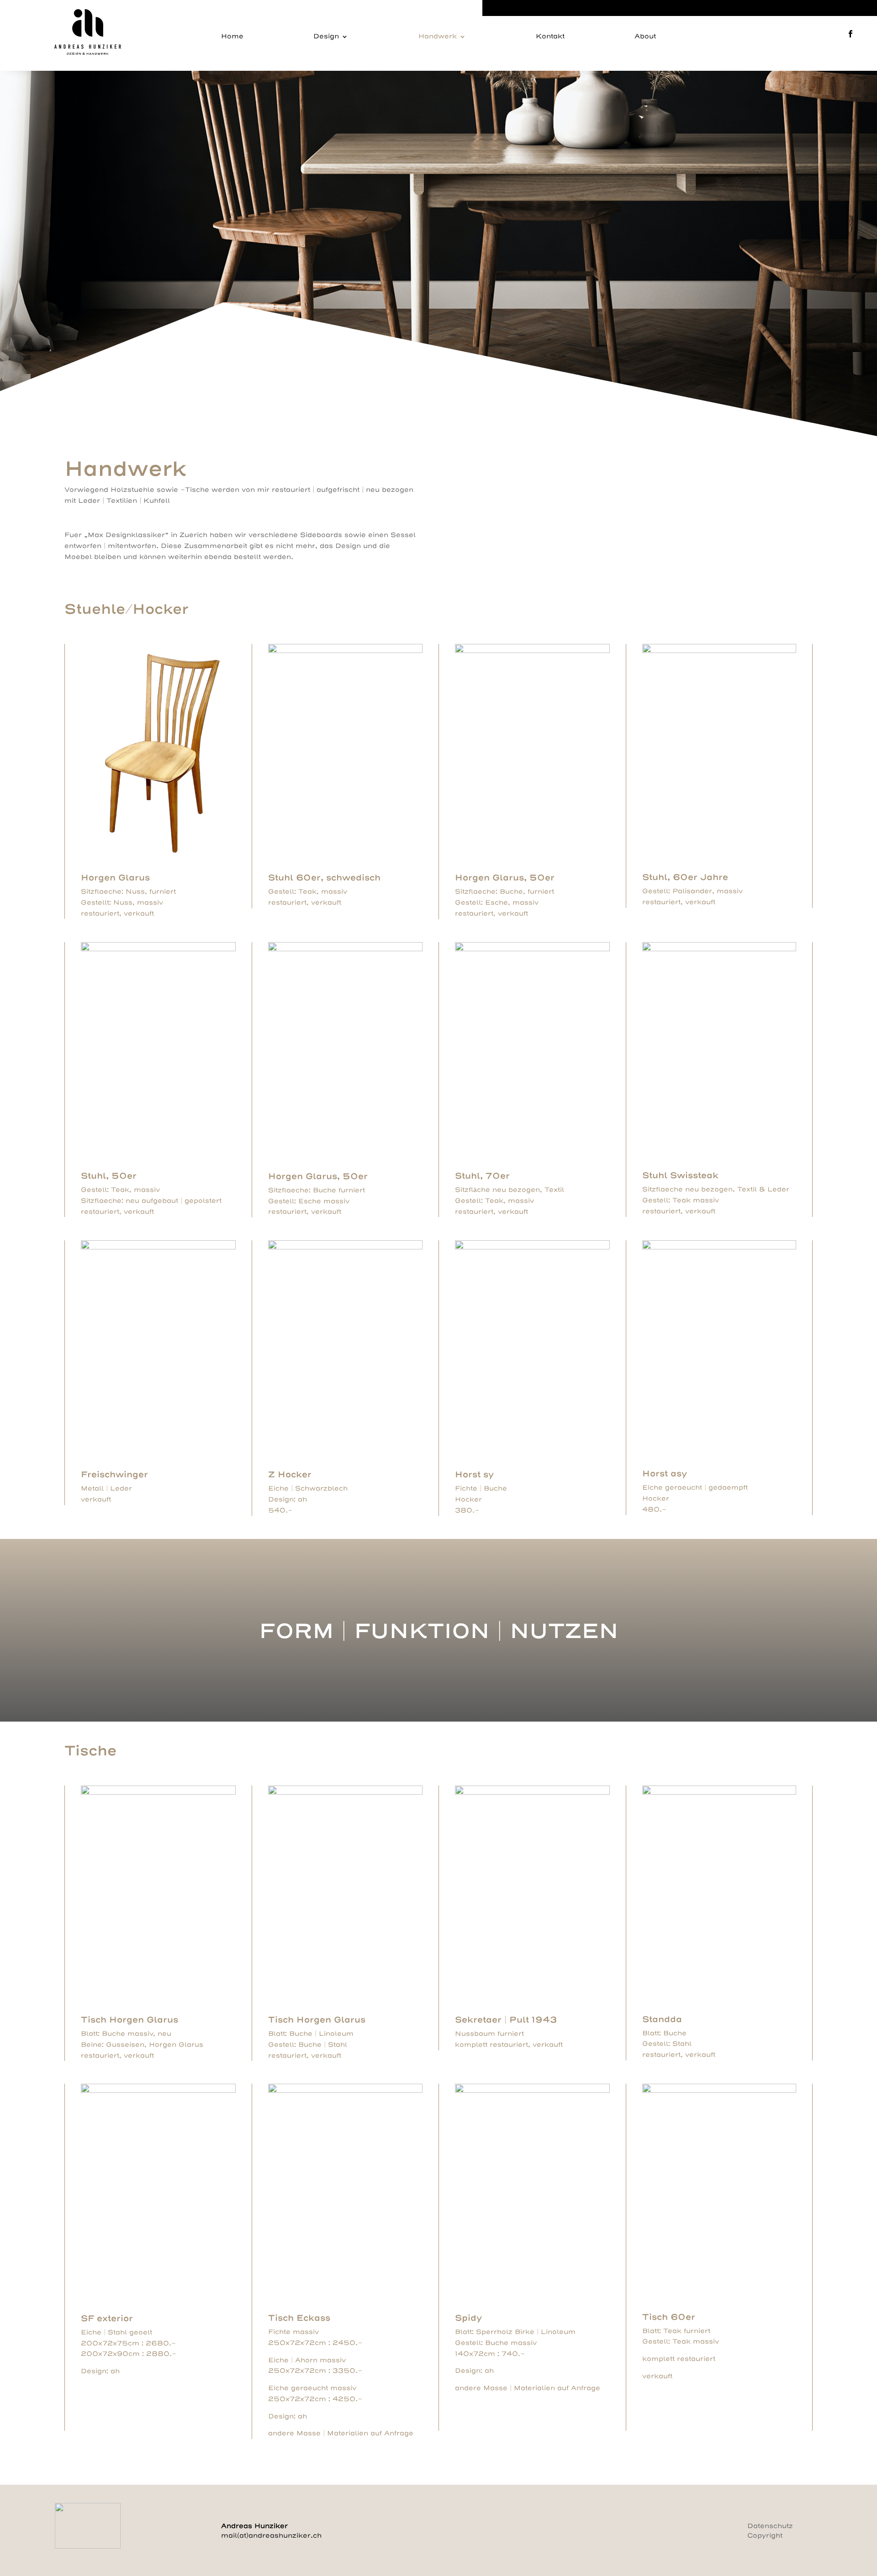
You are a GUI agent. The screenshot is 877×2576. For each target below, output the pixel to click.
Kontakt (550, 37)
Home (232, 37)
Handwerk (438, 37)
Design (326, 37)
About (645, 37)
